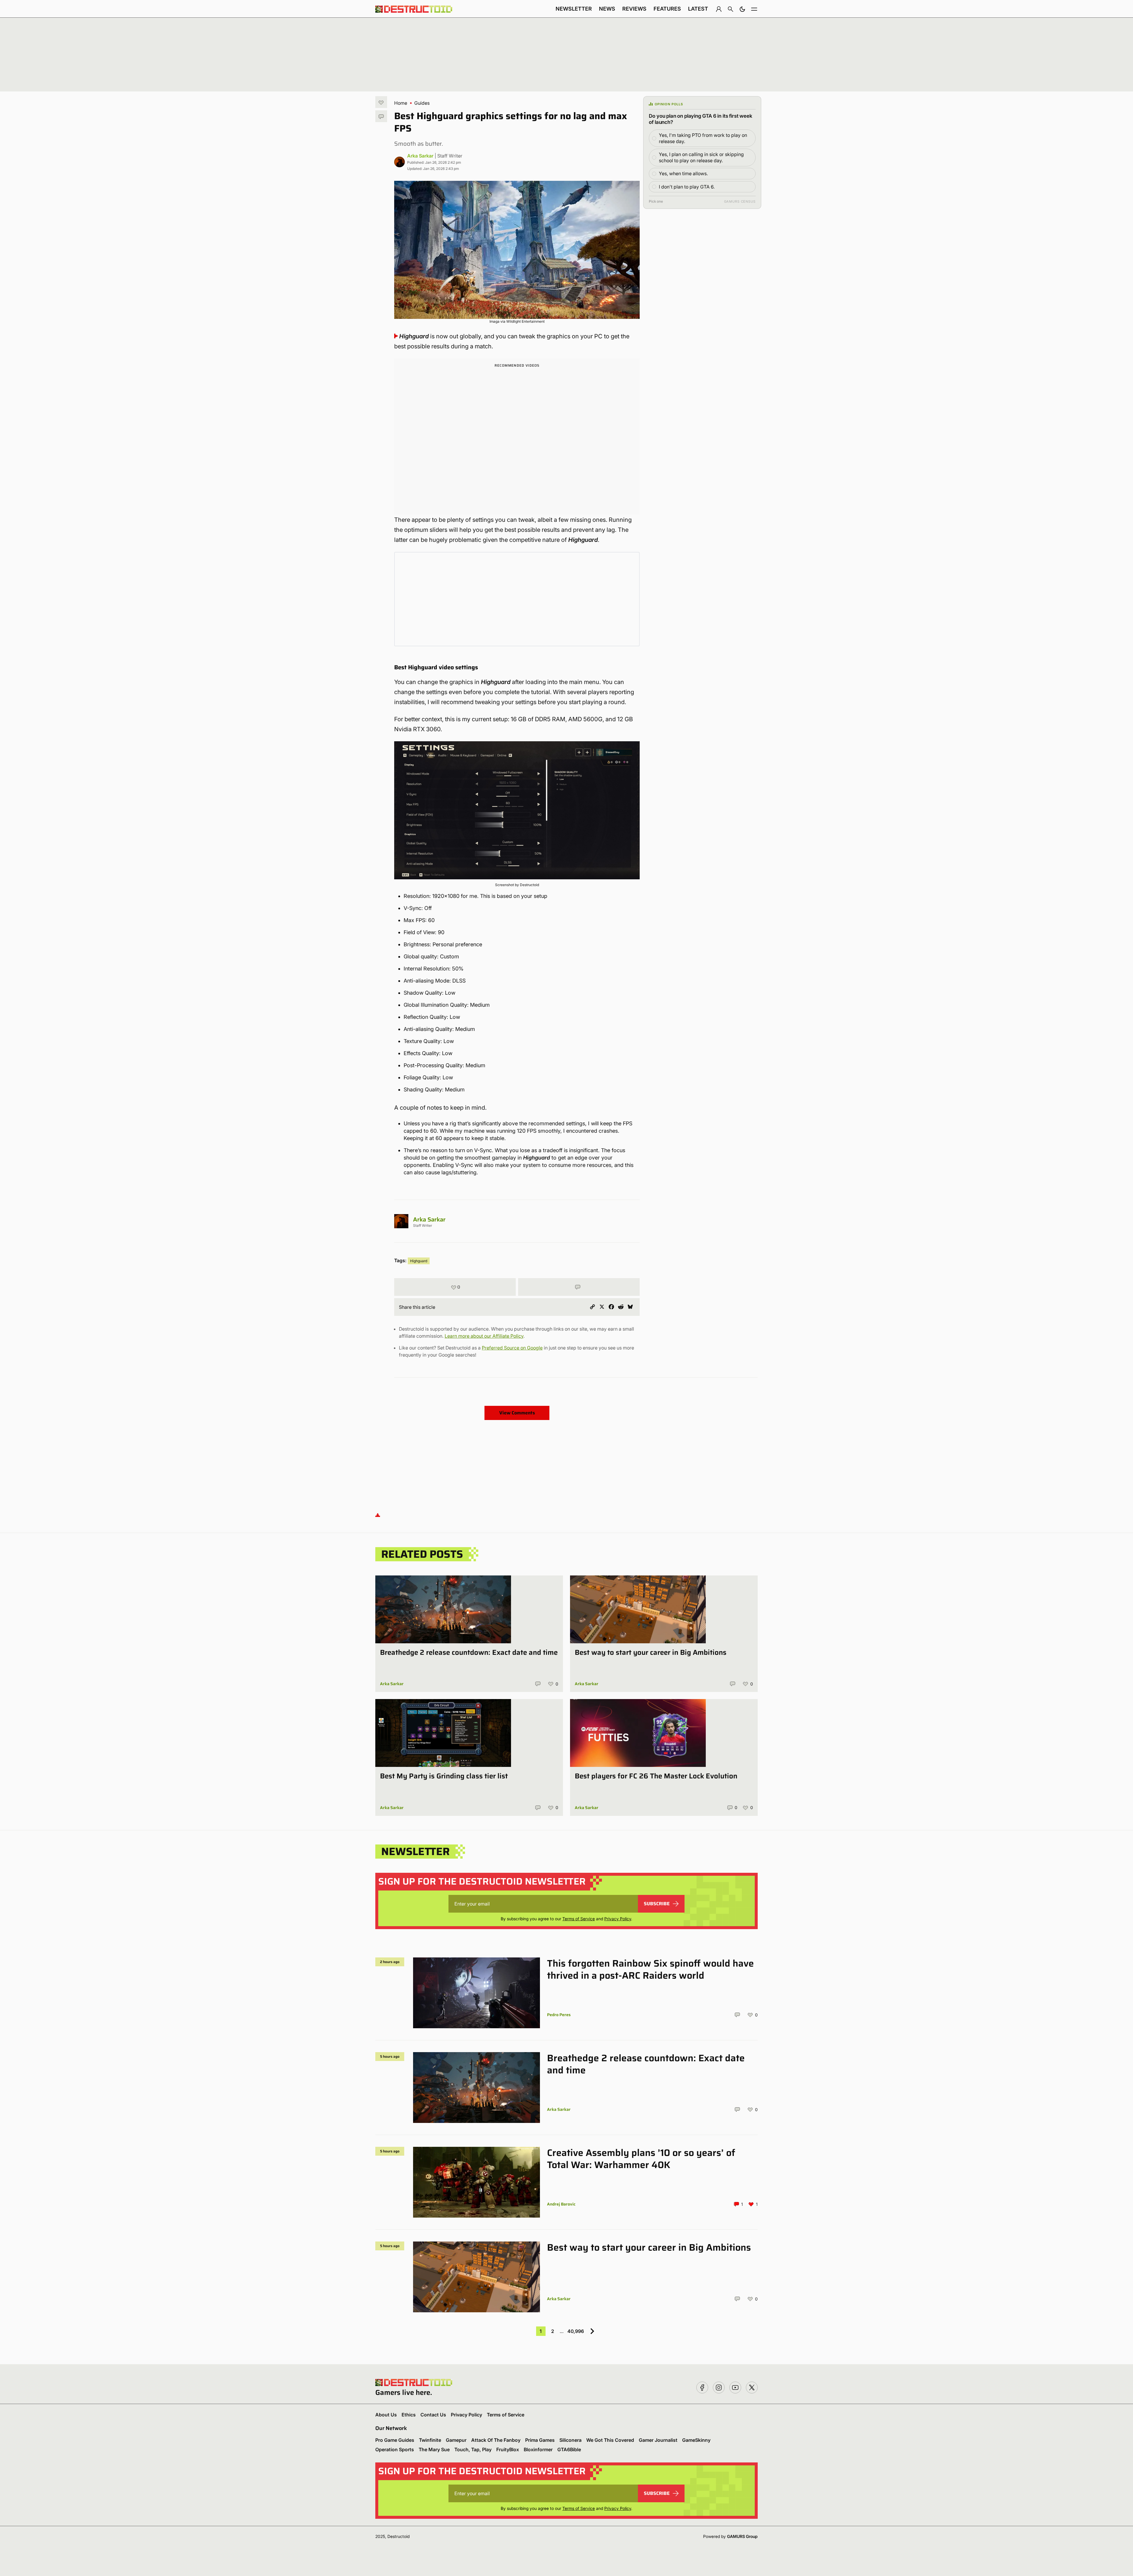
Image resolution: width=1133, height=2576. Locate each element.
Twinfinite (430, 2440)
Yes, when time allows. (683, 173)
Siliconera (570, 2440)
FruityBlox (508, 2449)
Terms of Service (579, 1919)
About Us (386, 2415)
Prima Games (540, 2440)
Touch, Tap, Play (473, 2449)
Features (667, 9)
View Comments (517, 1413)
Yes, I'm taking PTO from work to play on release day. (703, 138)
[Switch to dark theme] (742, 9)
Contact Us (433, 2415)
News (607, 9)
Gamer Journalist (658, 2440)
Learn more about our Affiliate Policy (484, 1336)
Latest (698, 9)
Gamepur (456, 2440)
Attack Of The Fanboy (496, 2440)
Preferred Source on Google (512, 1348)
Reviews (634, 9)
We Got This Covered (610, 2440)
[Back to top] (378, 1515)
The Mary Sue (434, 2449)
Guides (422, 103)
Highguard (419, 1261)
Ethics (409, 2415)
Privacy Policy (618, 1919)
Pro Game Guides (395, 2440)
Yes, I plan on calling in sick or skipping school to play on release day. (701, 157)
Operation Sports (395, 2449)
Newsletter (574, 9)
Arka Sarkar (420, 156)
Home (401, 103)
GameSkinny (696, 2440)
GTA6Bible (569, 2449)
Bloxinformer (538, 2449)
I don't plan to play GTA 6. (687, 187)
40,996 (576, 2331)
